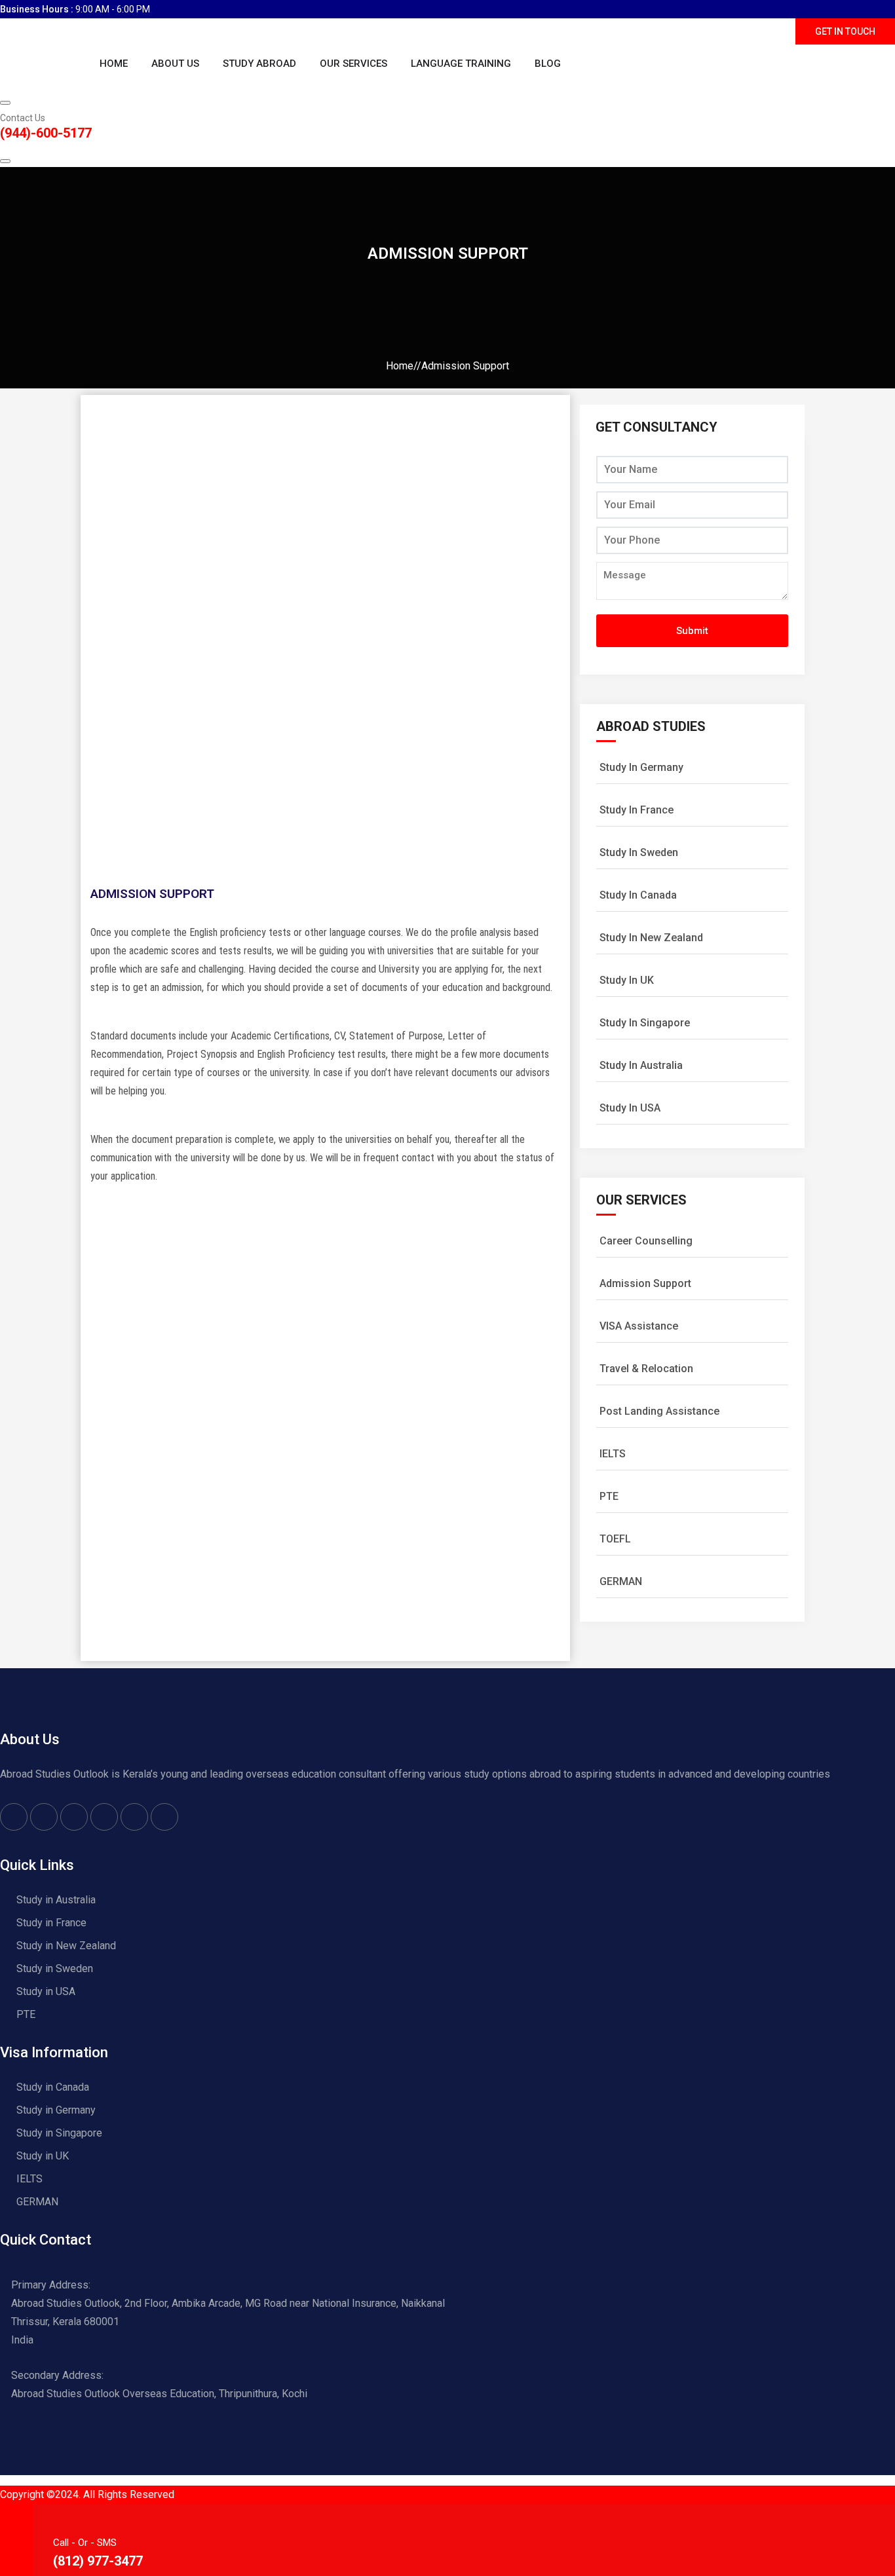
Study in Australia (56, 1900)
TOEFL (615, 1539)
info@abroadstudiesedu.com (727, 31)
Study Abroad (259, 64)
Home (114, 64)
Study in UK (43, 2156)
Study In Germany (641, 767)
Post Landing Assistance (659, 1411)
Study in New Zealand (66, 1946)
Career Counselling (646, 1241)
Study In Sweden (639, 852)
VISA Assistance (639, 1326)
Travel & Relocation (646, 1369)
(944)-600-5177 (46, 133)
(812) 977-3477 (98, 2561)
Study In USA (630, 1108)
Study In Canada (638, 895)
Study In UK (627, 980)
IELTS (613, 1454)
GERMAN (621, 1581)
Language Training (461, 64)
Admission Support (645, 1283)
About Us (175, 64)
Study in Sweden (55, 1969)
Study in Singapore (59, 2133)
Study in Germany (56, 2110)
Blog (548, 64)
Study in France (51, 1923)
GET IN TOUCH (845, 31)
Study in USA (46, 1991)
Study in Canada (53, 2087)
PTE (609, 1496)
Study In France (637, 810)
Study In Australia (641, 1065)
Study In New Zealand (651, 938)
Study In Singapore (645, 1023)
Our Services (353, 64)
